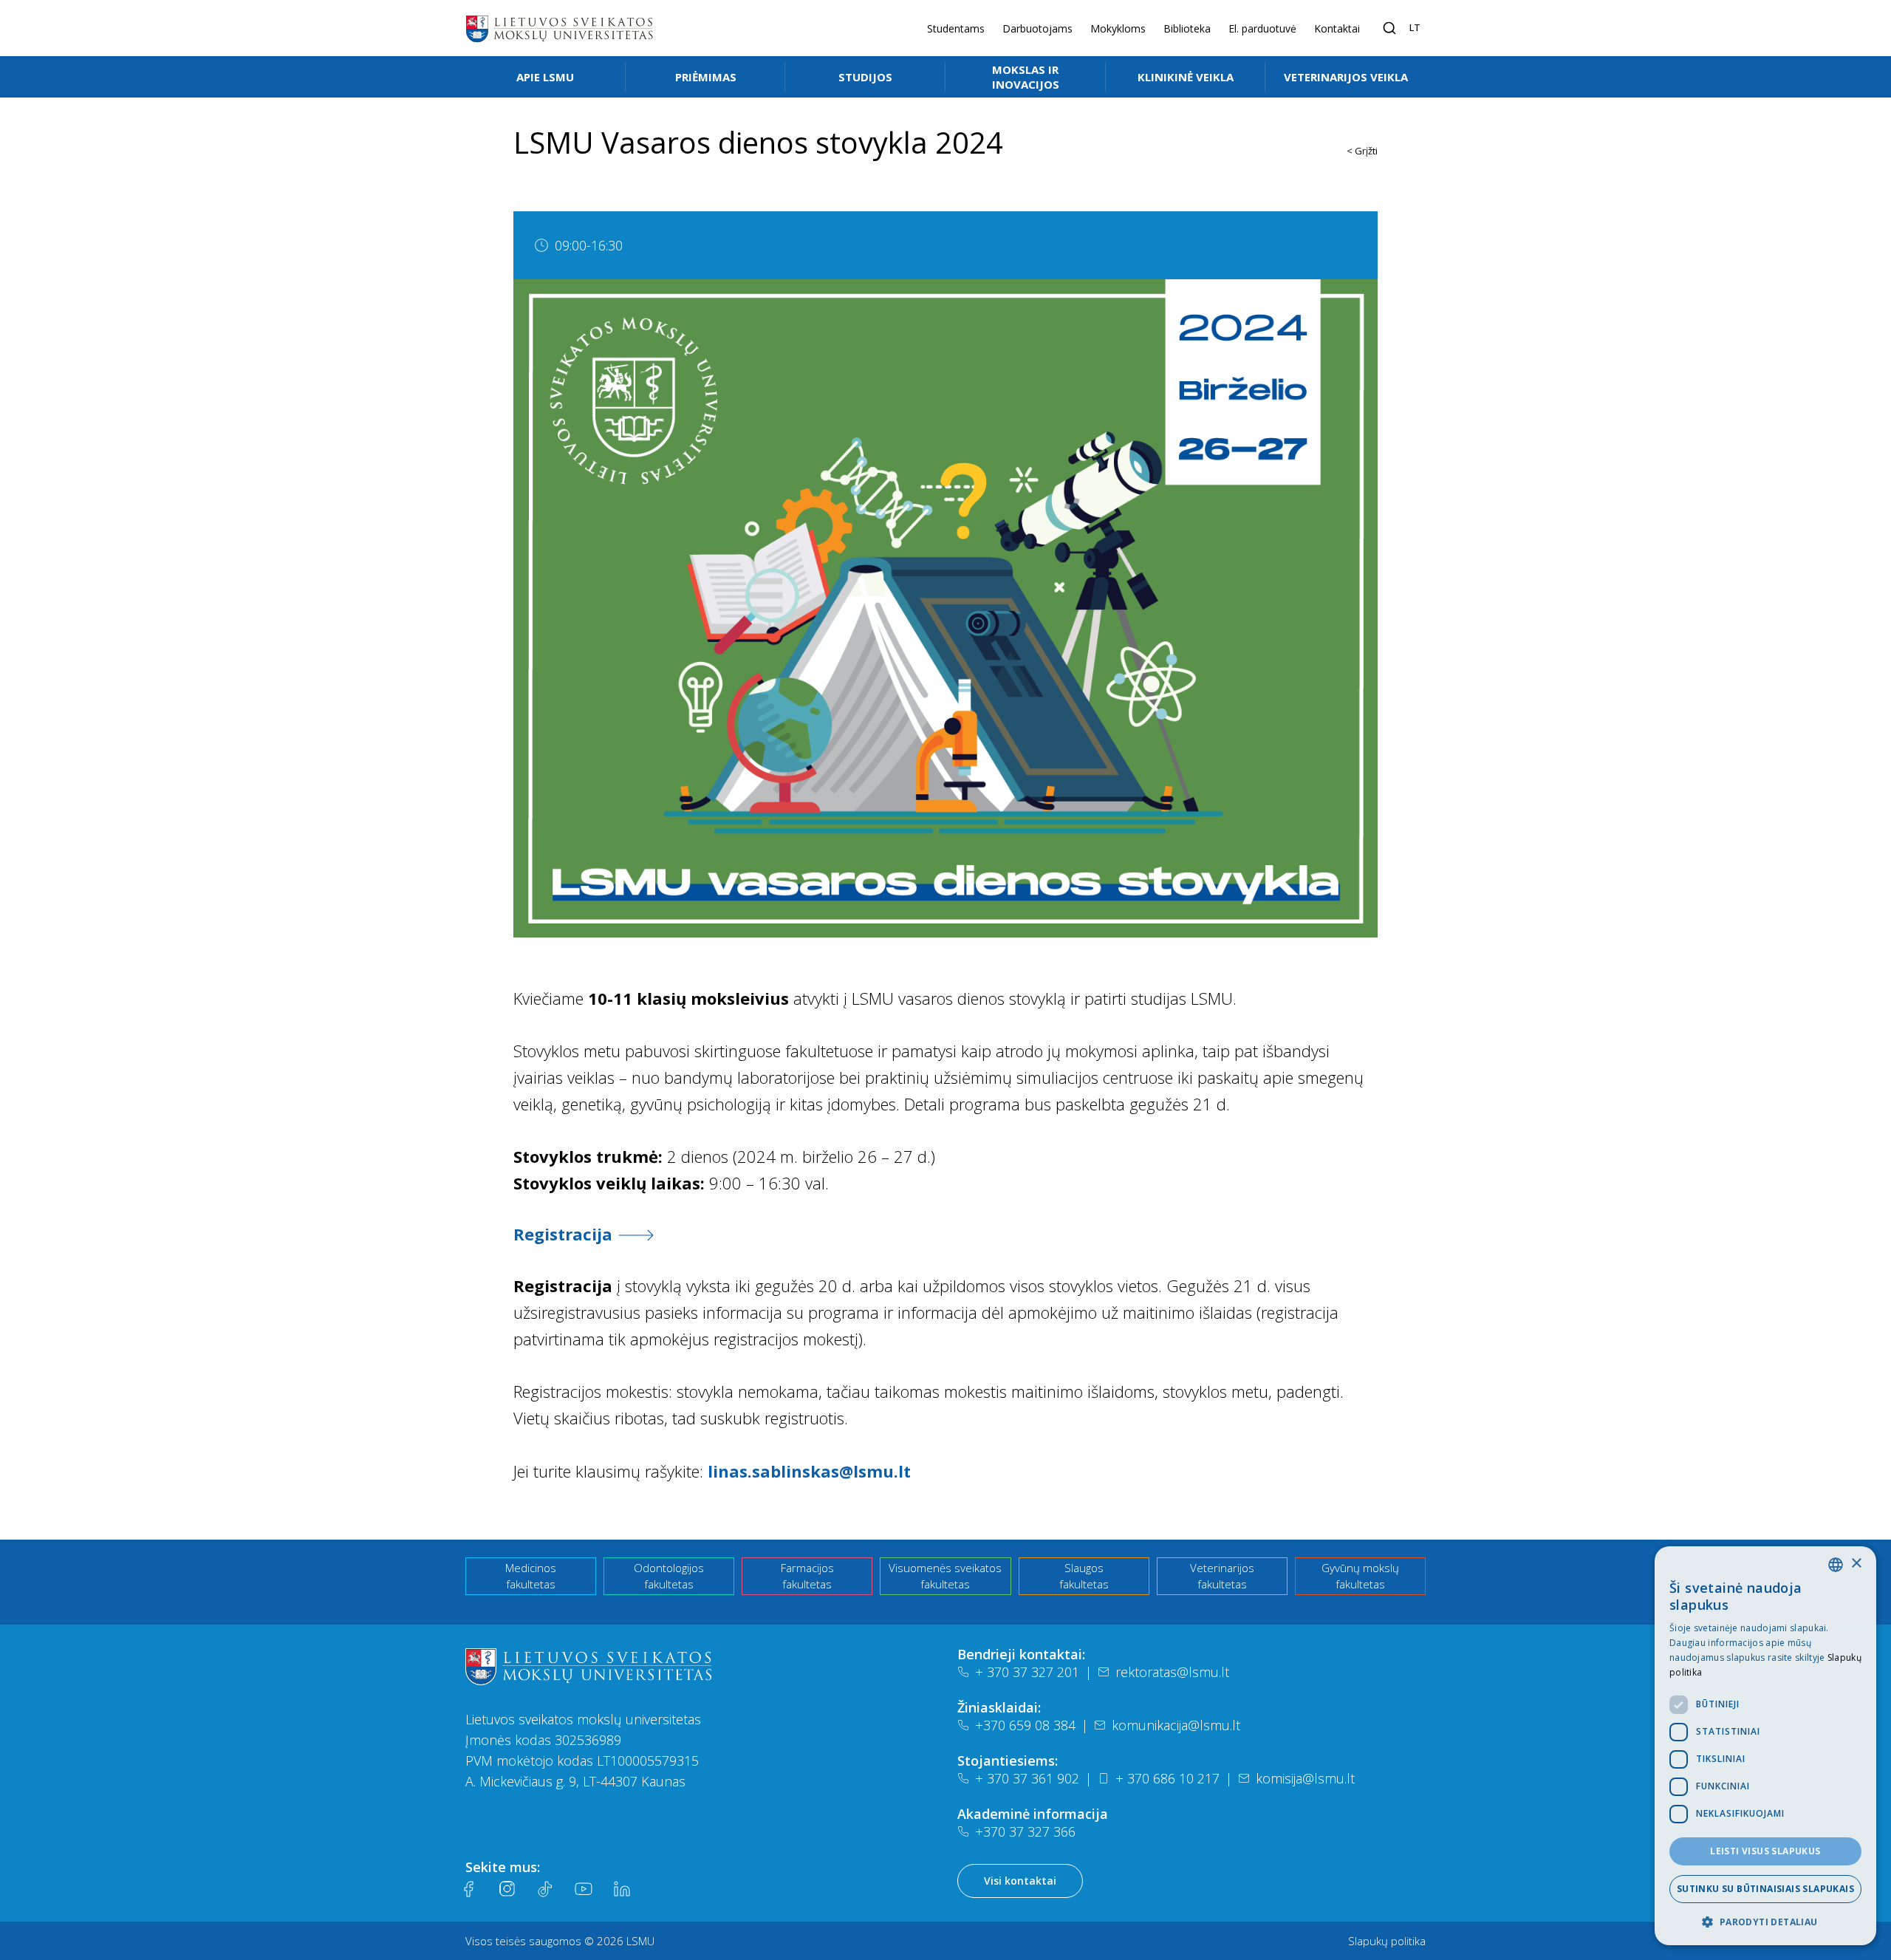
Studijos (865, 77)
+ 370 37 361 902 (1027, 1778)
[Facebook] (468, 1889)
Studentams (956, 28)
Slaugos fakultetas (1084, 1576)
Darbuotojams (1037, 28)
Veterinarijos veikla (1346, 77)
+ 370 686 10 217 (1167, 1778)
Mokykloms (1118, 28)
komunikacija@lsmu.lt (1176, 1725)
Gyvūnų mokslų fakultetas (1360, 1576)
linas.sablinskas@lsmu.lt (809, 1471)
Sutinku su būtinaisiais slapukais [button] (1765, 1889)
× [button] (1856, 1564)
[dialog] (1765, 1746)
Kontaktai (1337, 28)
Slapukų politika (1387, 1941)
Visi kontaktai (1020, 1881)
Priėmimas (706, 77)
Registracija (563, 1234)
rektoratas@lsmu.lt (1172, 1672)
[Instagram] (507, 1889)
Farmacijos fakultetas (807, 1576)
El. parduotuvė (1262, 28)
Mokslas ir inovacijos (1026, 77)
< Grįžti (1362, 151)
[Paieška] (1389, 28)
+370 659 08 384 (1025, 1725)
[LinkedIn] (622, 1889)
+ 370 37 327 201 (1027, 1672)
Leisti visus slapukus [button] (1765, 1851)
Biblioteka (1187, 28)
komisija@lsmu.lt (1305, 1778)
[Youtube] (584, 1889)
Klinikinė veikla (1186, 77)
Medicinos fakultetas (531, 1576)
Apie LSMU (545, 77)
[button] (1765, 1922)
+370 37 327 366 (1025, 1831)
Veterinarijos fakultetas (1222, 1576)
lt (1415, 27)
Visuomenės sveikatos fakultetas (945, 1576)
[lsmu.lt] (559, 28)
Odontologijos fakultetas (669, 1576)
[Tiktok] (545, 1889)
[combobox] (1836, 1565)
